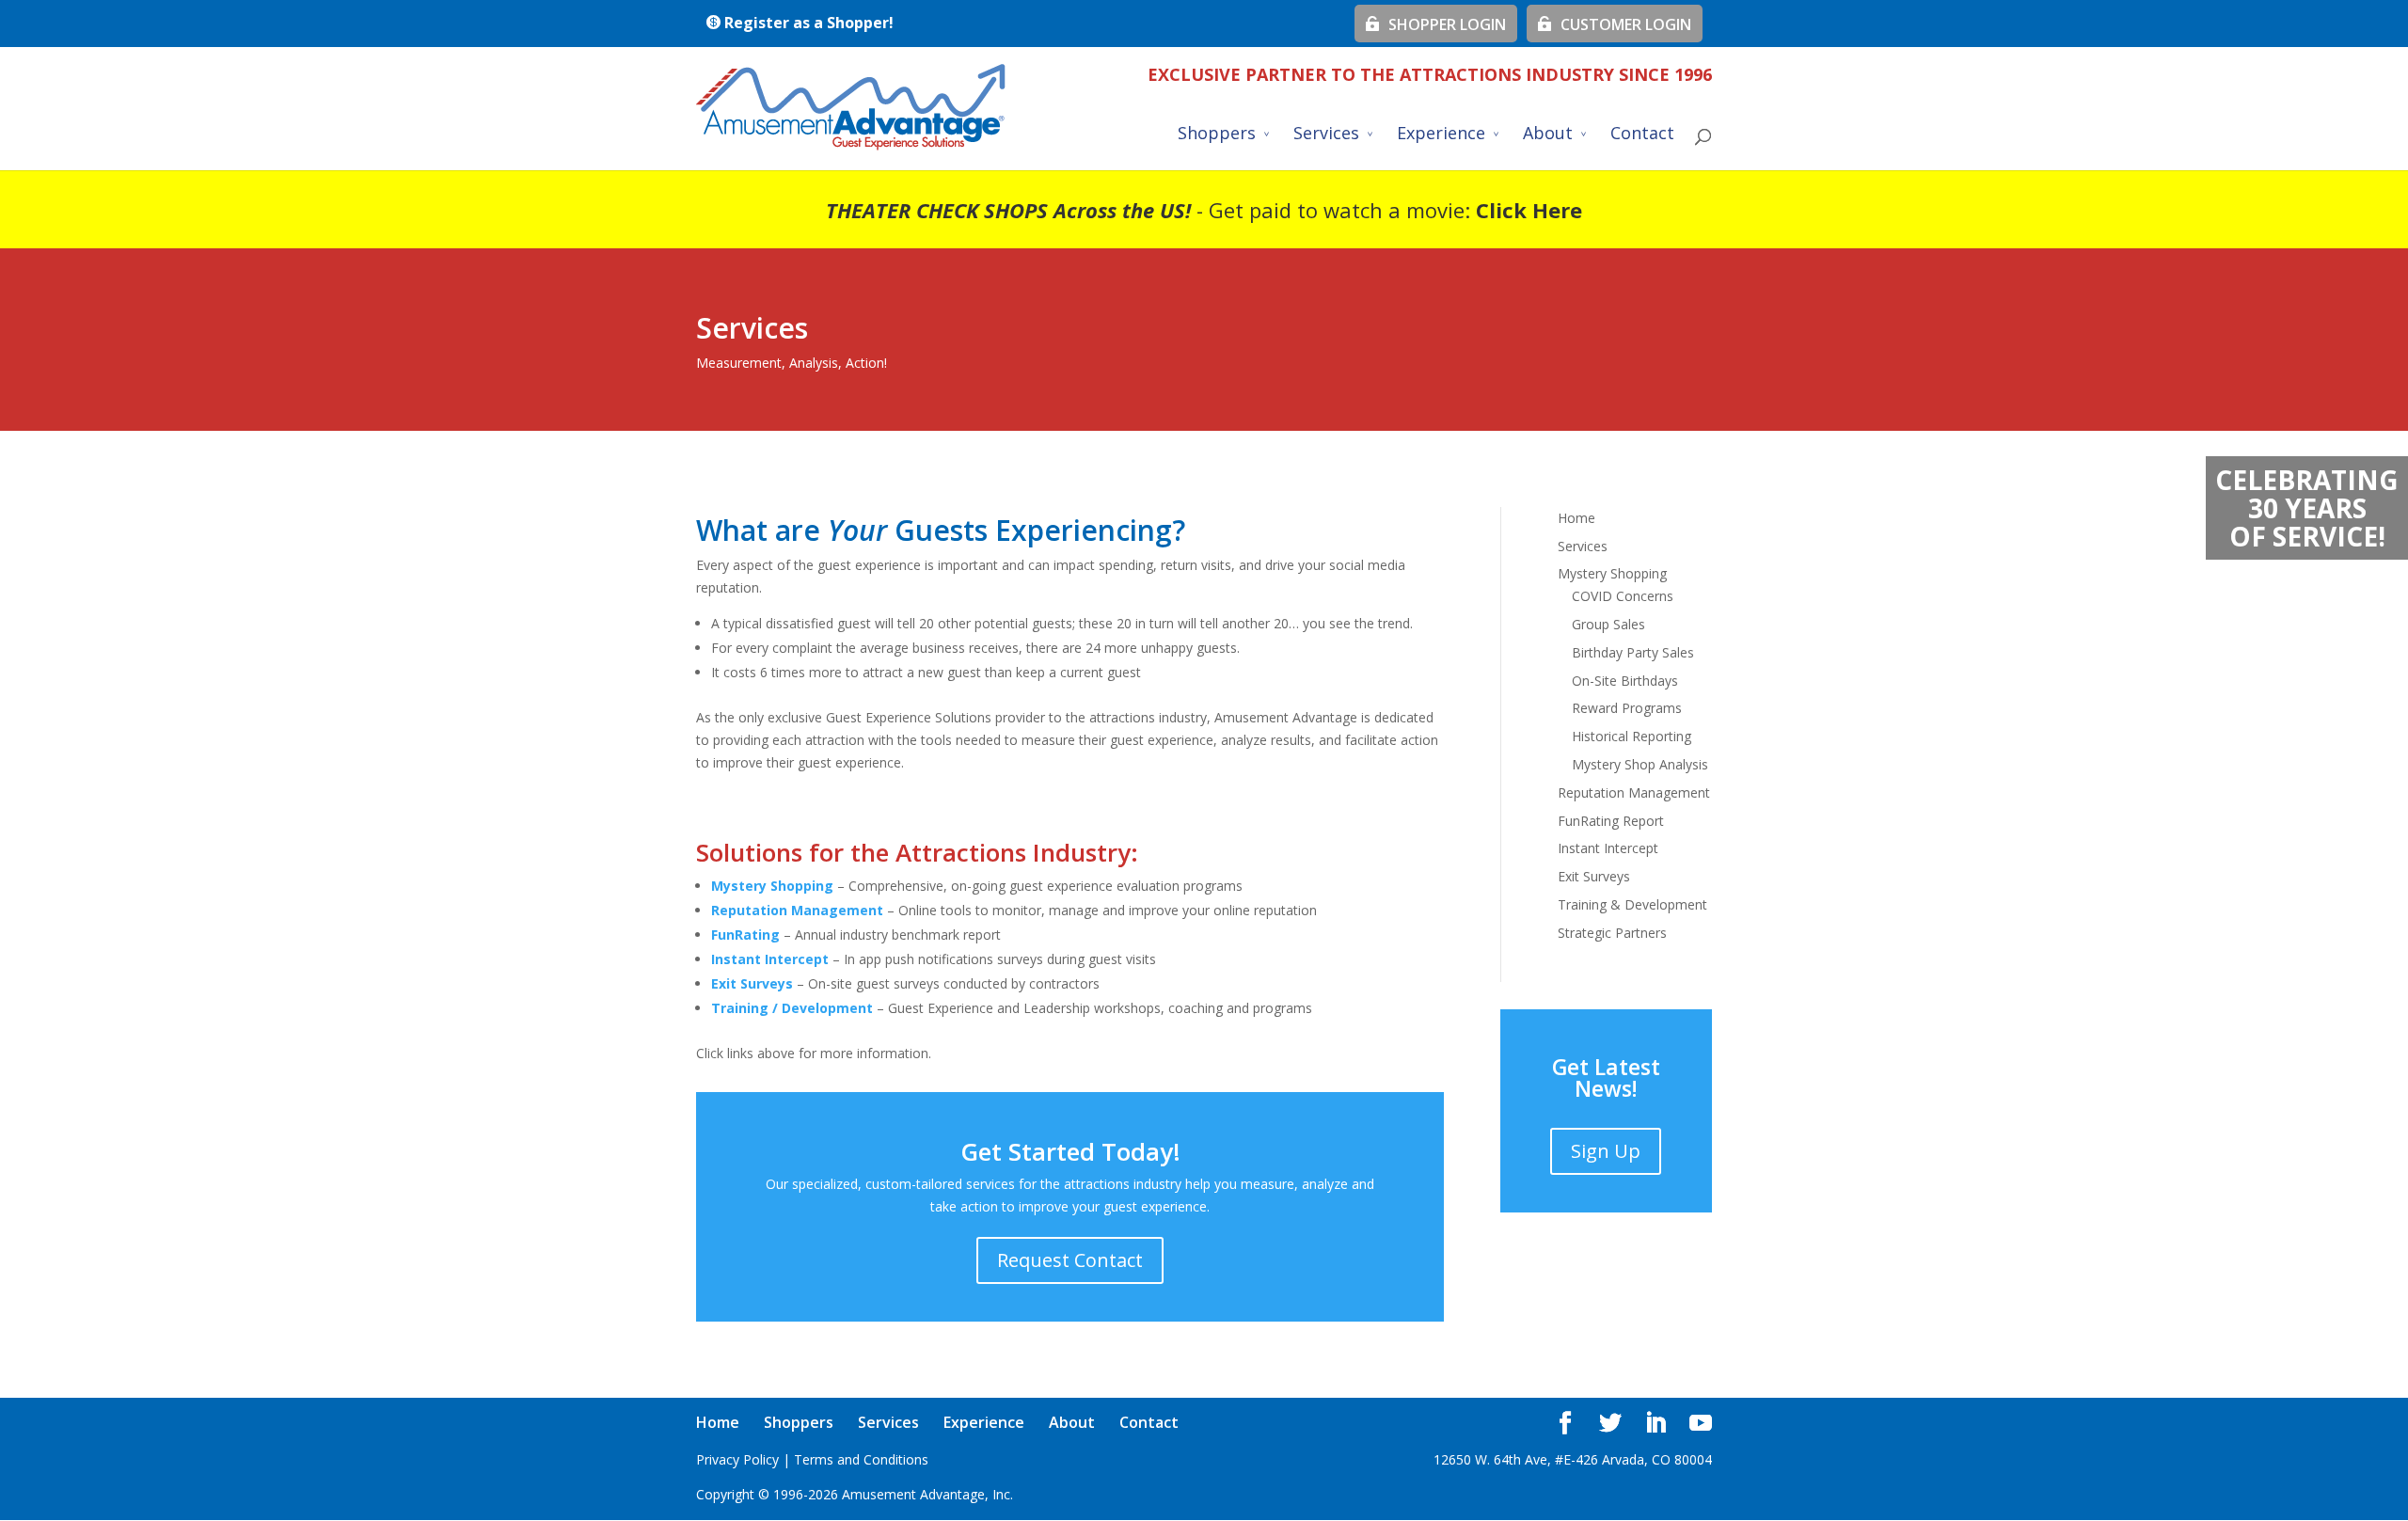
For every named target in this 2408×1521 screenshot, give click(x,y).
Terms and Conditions (861, 1459)
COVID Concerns (1623, 596)
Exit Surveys (1594, 876)
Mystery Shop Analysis (1640, 764)
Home (1576, 518)
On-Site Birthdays (1625, 681)
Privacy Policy (737, 1459)
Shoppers (1217, 135)
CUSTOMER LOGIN (1622, 24)
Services (1326, 135)
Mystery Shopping (772, 886)
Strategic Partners (1612, 933)
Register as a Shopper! (807, 23)
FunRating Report (1611, 821)
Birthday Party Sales (1633, 652)
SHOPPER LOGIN (1443, 24)
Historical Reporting (1632, 736)
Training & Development (1632, 904)
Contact (1642, 135)
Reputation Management (1634, 792)
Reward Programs (1627, 708)
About (1548, 135)
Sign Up (1606, 1151)
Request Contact (1070, 1260)
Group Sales (1608, 624)
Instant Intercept (1608, 848)
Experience (1441, 135)
